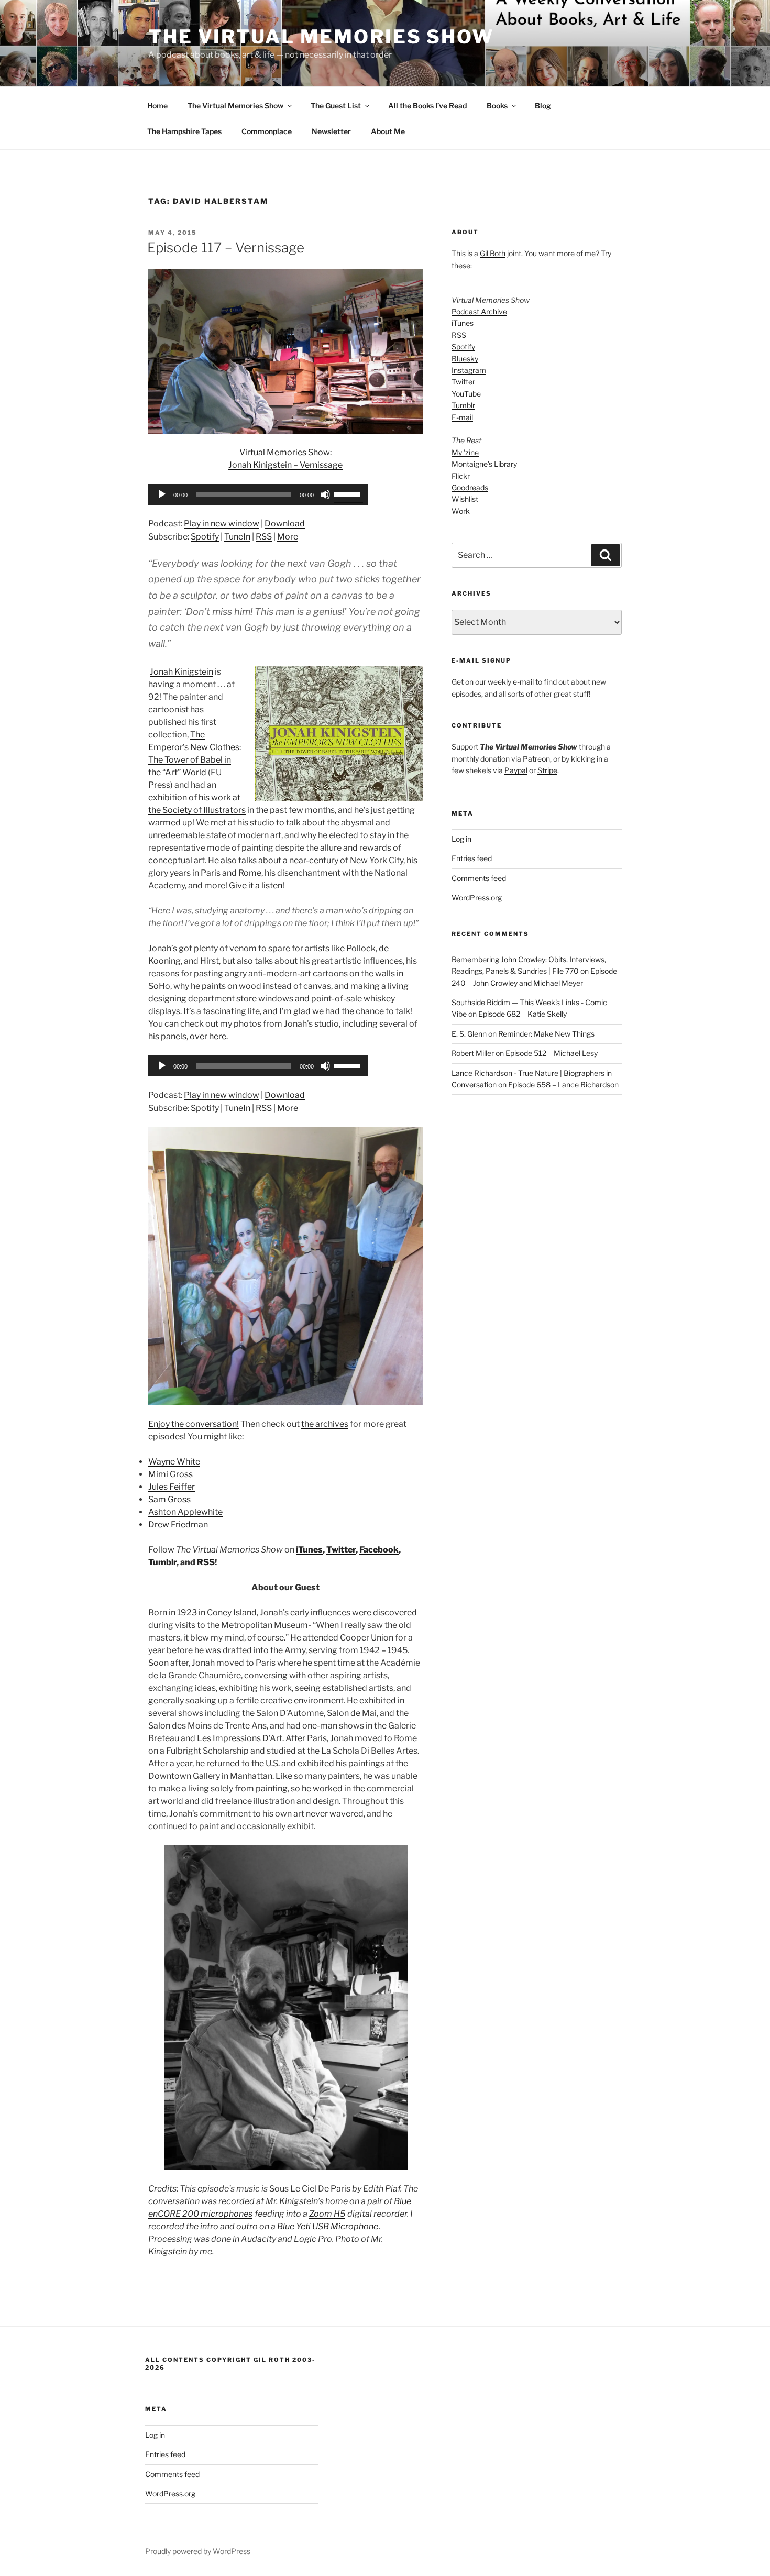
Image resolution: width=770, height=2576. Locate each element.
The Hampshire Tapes (184, 131)
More (288, 537)
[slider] (348, 493)
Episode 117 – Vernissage (226, 247)
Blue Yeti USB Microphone (328, 2226)
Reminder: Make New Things (546, 1034)
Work (461, 511)
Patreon (536, 759)
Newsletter (331, 131)
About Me (388, 131)
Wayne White (174, 1462)
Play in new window (222, 524)
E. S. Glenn (469, 1034)
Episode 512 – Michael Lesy (552, 1053)
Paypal (516, 770)
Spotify (205, 537)
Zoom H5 (327, 2214)
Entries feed (472, 858)
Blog (543, 106)
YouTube (466, 394)
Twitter (341, 1550)
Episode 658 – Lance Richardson (563, 1085)
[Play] (162, 494)
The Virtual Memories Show (321, 37)
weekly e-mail (511, 682)
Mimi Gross (170, 1474)
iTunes (309, 1550)
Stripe (547, 770)
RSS (264, 537)
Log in (461, 839)
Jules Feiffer (172, 1487)
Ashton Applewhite (185, 1512)
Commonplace (267, 131)
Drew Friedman (178, 1524)
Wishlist (465, 499)
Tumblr (162, 1562)
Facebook (379, 1550)
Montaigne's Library (484, 464)
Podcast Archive (479, 311)
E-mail (462, 417)
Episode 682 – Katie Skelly (522, 1014)
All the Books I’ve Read (427, 106)
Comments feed (479, 878)
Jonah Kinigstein (181, 672)
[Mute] (325, 494)
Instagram (469, 370)
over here (208, 1036)
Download (285, 524)
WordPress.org (477, 898)
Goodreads (470, 487)
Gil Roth (493, 253)
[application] (258, 494)
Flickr (461, 476)
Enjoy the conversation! (194, 1424)
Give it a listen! (257, 885)
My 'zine (465, 452)
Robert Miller (473, 1053)
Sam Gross (169, 1499)
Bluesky (465, 359)
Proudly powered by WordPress (198, 2551)
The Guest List (336, 106)
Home (157, 106)
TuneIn (237, 537)
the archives (325, 1424)
